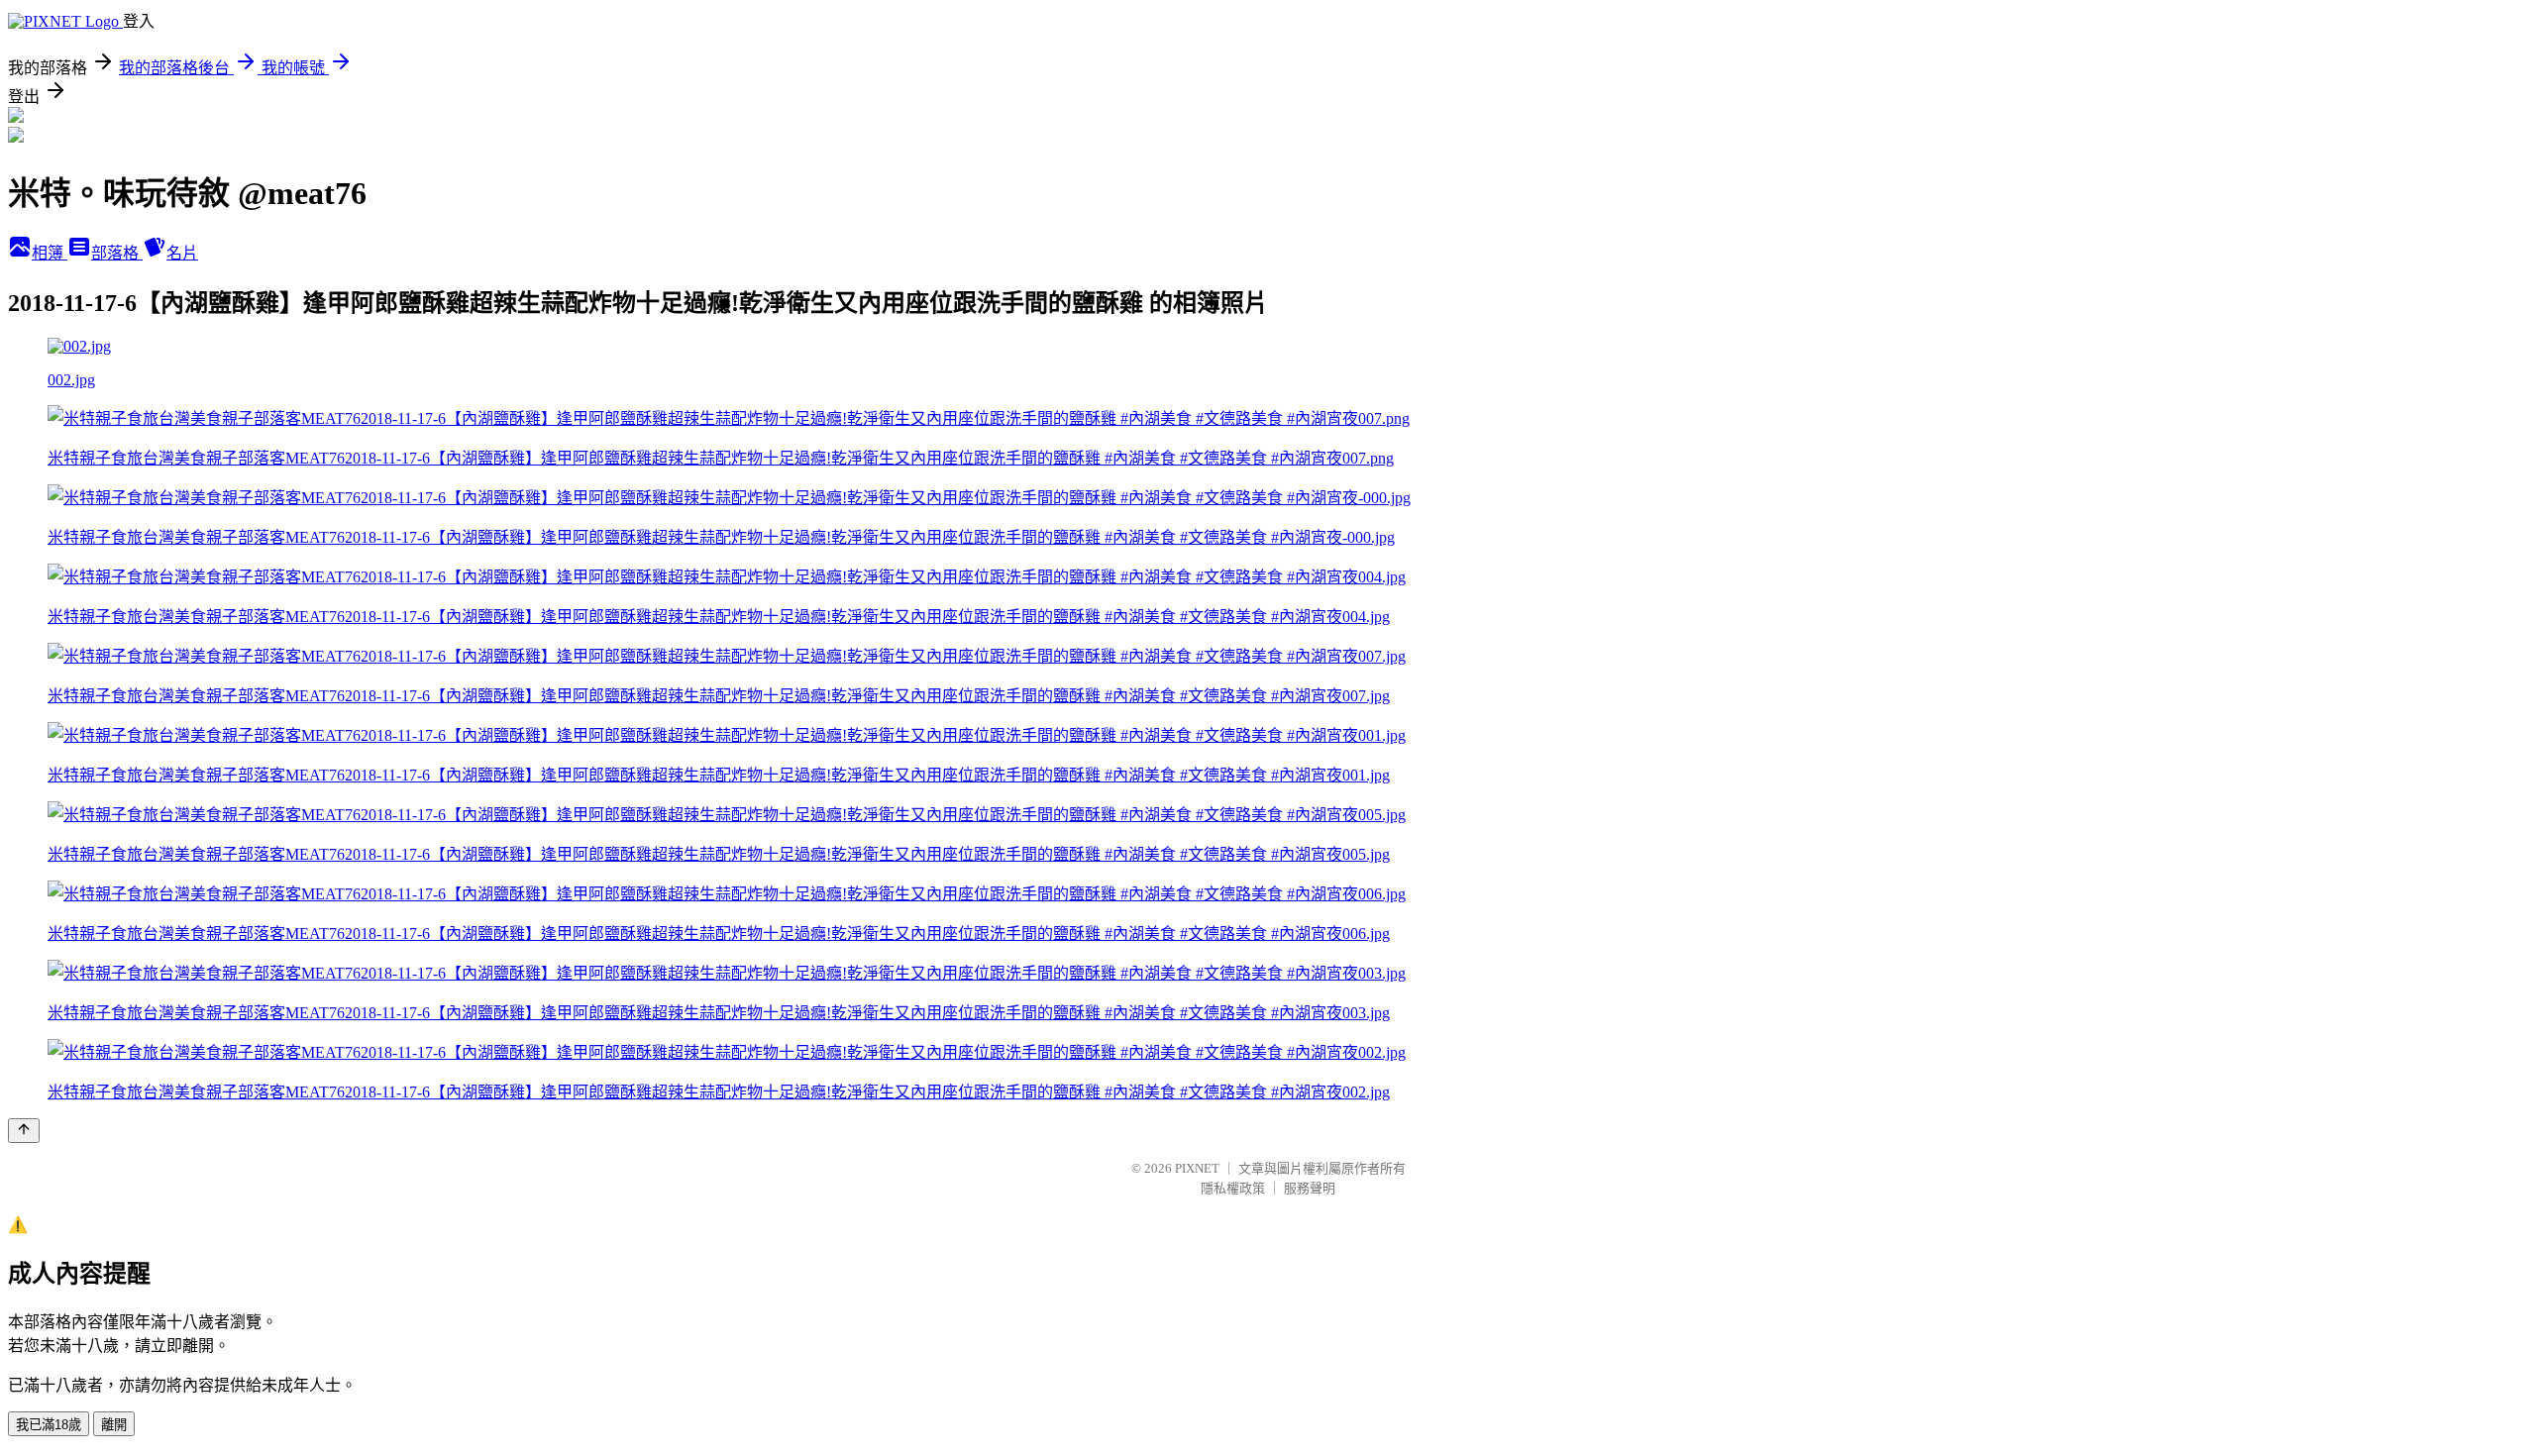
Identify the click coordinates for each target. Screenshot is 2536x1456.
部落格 (117, 253)
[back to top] (24, 1131)
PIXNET (1197, 1168)
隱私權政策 (1233, 1188)
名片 (182, 253)
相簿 (50, 253)
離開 (114, 1425)
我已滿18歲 (49, 1425)
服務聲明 (1310, 1188)
